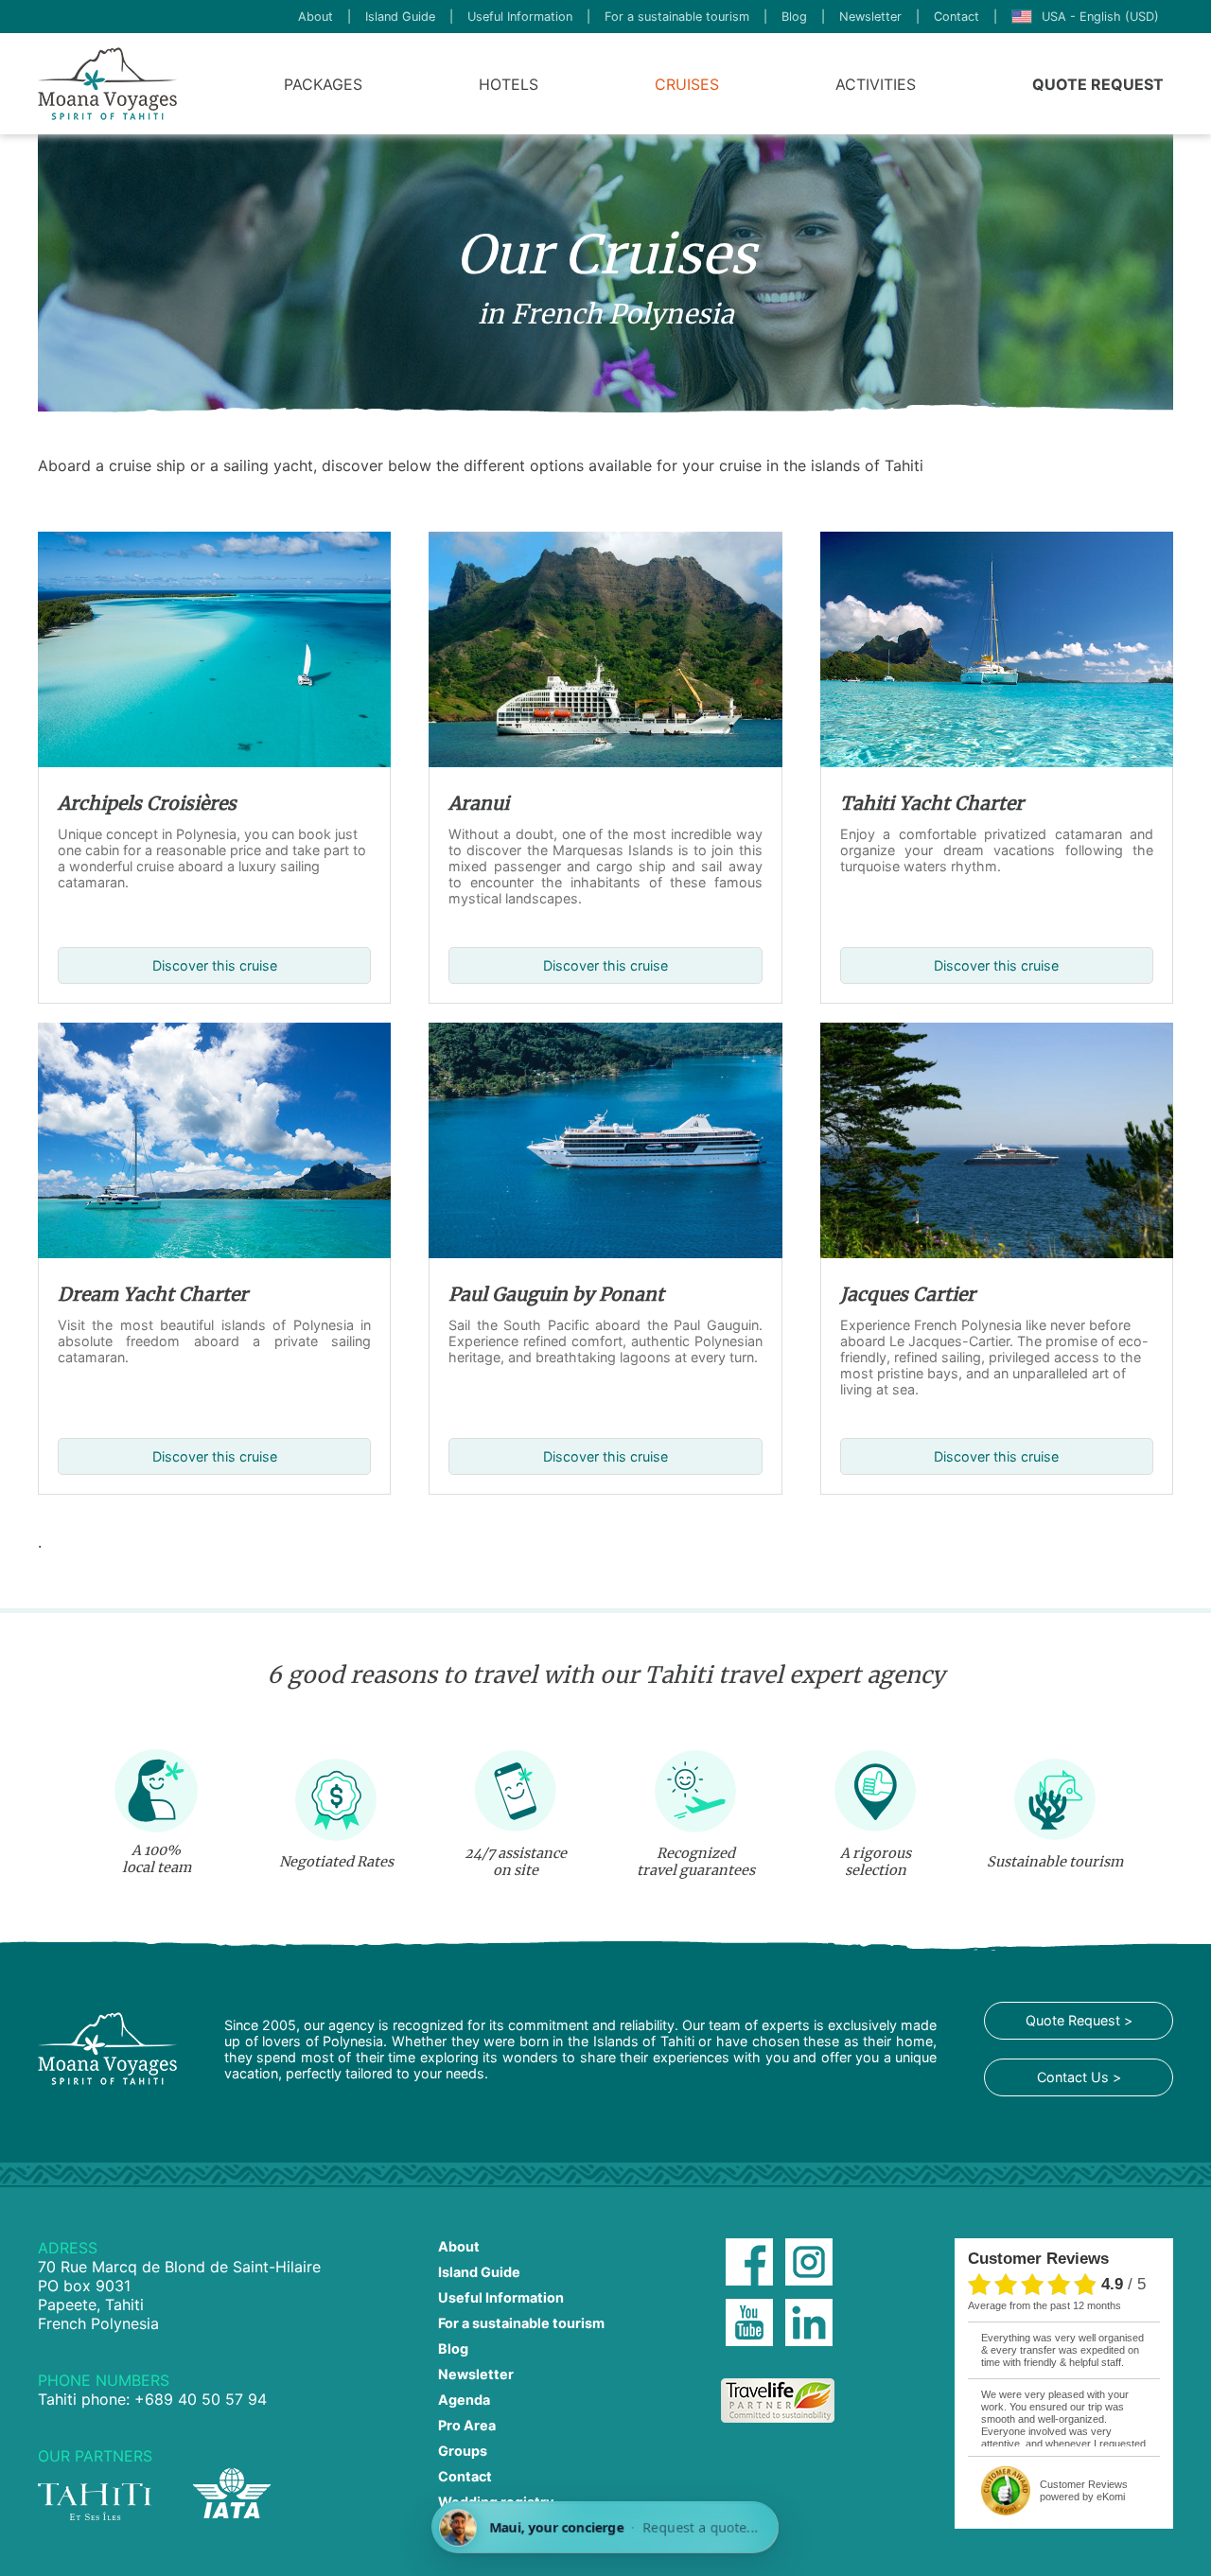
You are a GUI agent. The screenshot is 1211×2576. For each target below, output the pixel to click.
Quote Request (1098, 84)
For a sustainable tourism (677, 17)
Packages (323, 84)
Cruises (687, 84)
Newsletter (870, 17)
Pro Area (467, 2425)
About (316, 17)
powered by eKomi (1084, 2490)
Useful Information (520, 17)
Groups (463, 2451)
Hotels (509, 84)
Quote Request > (1079, 2020)
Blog (794, 17)
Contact (957, 17)
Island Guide (400, 17)
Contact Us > (1079, 2077)
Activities (876, 84)
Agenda (464, 2400)
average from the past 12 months (1044, 2305)
